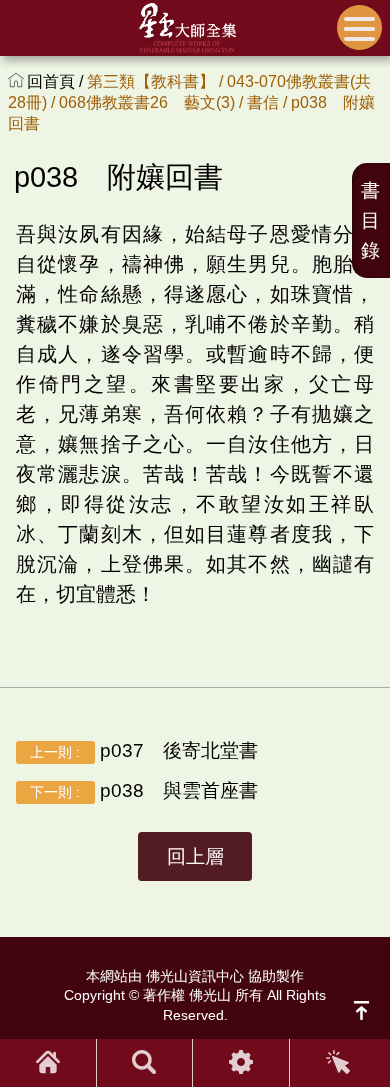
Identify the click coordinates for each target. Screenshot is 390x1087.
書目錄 (370, 220)
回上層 (195, 856)
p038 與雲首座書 (143, 790)
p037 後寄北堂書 (143, 750)
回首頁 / (57, 81)
